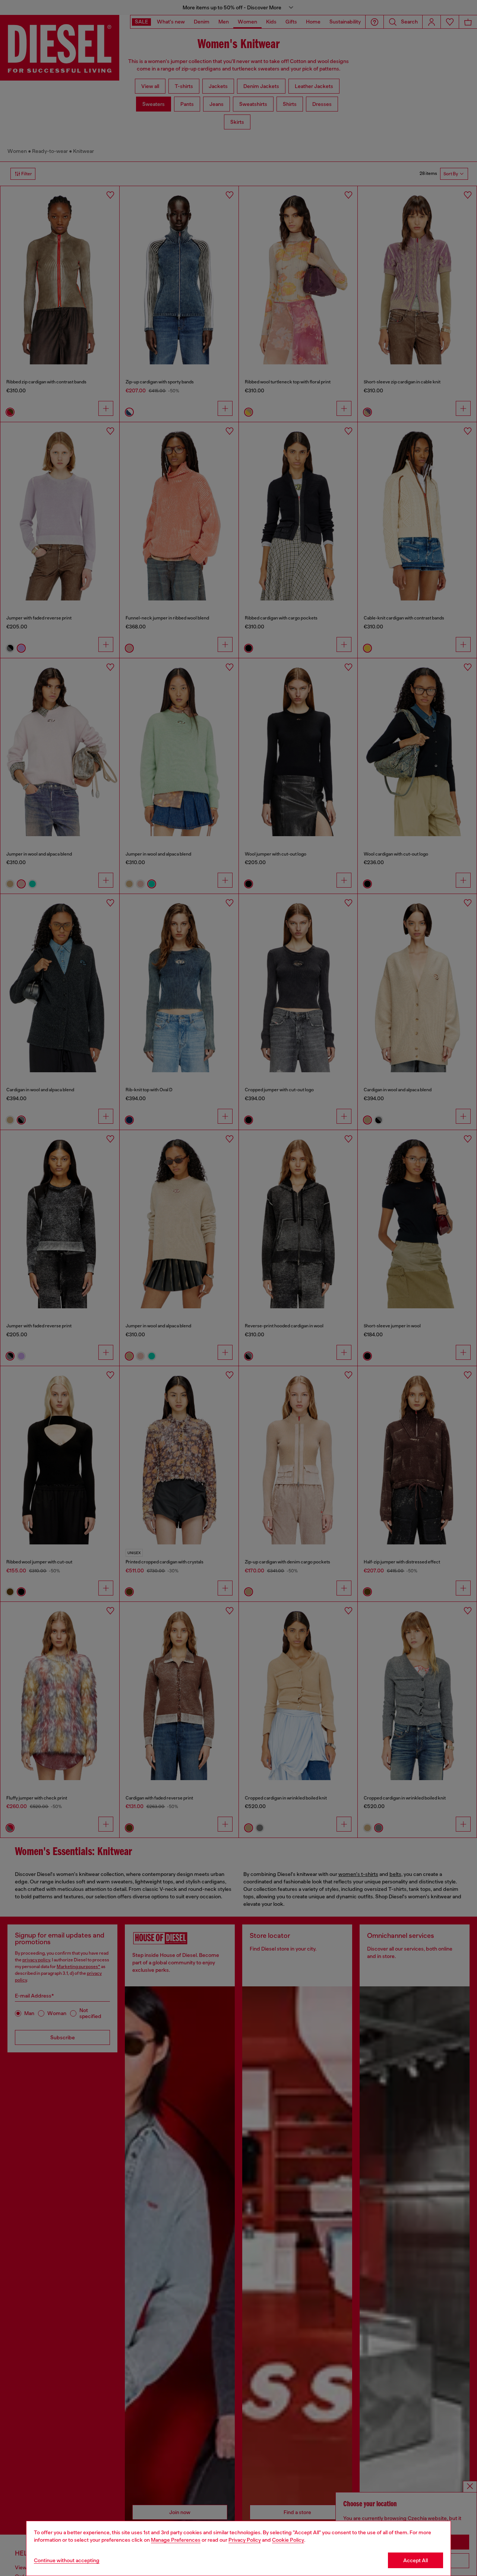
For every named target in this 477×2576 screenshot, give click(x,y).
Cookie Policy (288, 2540)
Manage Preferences (176, 2540)
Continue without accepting (67, 2560)
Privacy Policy (245, 2540)
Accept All (416, 2560)
